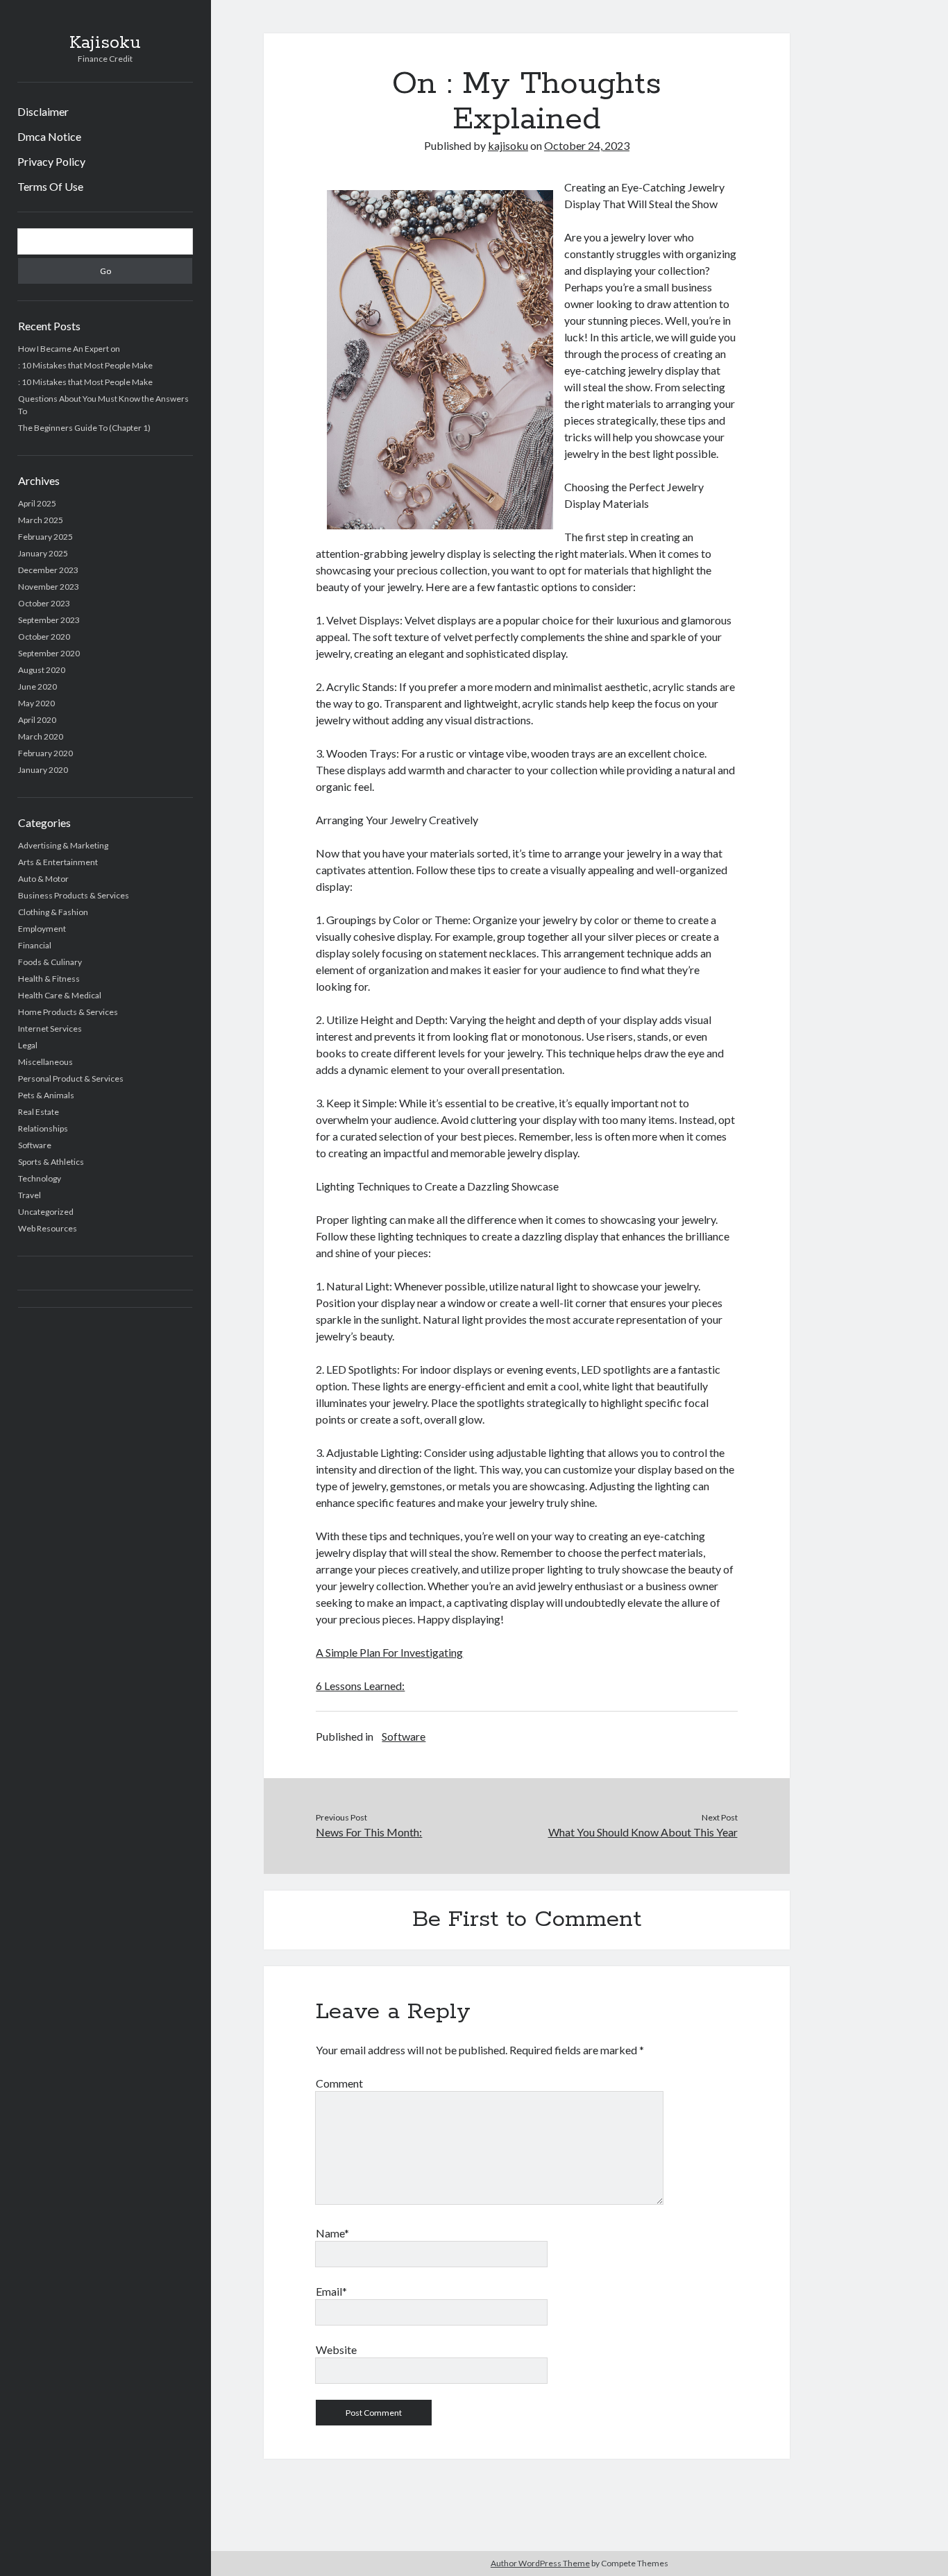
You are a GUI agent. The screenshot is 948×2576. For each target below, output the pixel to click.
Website (336, 2349)
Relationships (43, 1128)
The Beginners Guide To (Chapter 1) (84, 428)
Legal (28, 1045)
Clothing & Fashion (53, 912)
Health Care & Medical (60, 995)
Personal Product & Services (71, 1078)
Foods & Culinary (50, 962)
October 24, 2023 (587, 145)
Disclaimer (43, 111)
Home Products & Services (68, 1012)
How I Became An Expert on (69, 349)
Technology (40, 1178)
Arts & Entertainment (58, 862)
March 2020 (41, 736)
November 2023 (49, 587)
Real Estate (39, 1112)
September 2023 (49, 620)
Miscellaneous (45, 1062)
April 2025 (37, 503)
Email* (331, 2291)
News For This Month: (369, 1832)
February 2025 (45, 537)
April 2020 (37, 720)
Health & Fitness (49, 979)
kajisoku (508, 145)
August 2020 (42, 670)
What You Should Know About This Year (643, 1832)
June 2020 (37, 686)
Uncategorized (46, 1212)
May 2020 (36, 703)
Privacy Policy (51, 161)
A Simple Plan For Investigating (389, 1652)
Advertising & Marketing (63, 845)
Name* (332, 2233)
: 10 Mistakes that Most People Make (85, 365)
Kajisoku (105, 43)
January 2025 (43, 553)
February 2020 (45, 753)
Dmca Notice (49, 136)
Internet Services (50, 1029)
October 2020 (44, 637)
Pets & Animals (46, 1095)
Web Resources (48, 1228)
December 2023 (48, 570)
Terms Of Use (50, 186)
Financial (35, 945)
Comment (339, 2083)
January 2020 (43, 770)
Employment (42, 929)
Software (35, 1145)
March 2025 (41, 520)
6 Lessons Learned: (360, 1686)
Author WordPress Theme (540, 2563)
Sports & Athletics (51, 1162)
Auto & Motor (43, 879)
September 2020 (49, 653)
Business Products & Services (74, 895)
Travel (29, 1195)
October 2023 (44, 603)
